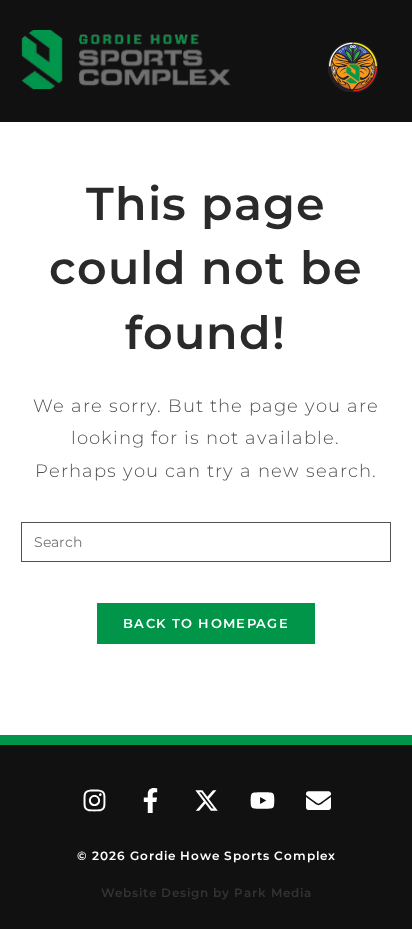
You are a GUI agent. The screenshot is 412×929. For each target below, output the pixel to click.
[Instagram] (94, 800)
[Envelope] (318, 800)
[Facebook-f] (150, 800)
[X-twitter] (206, 800)
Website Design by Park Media (206, 892)
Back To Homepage (206, 623)
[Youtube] (262, 800)
